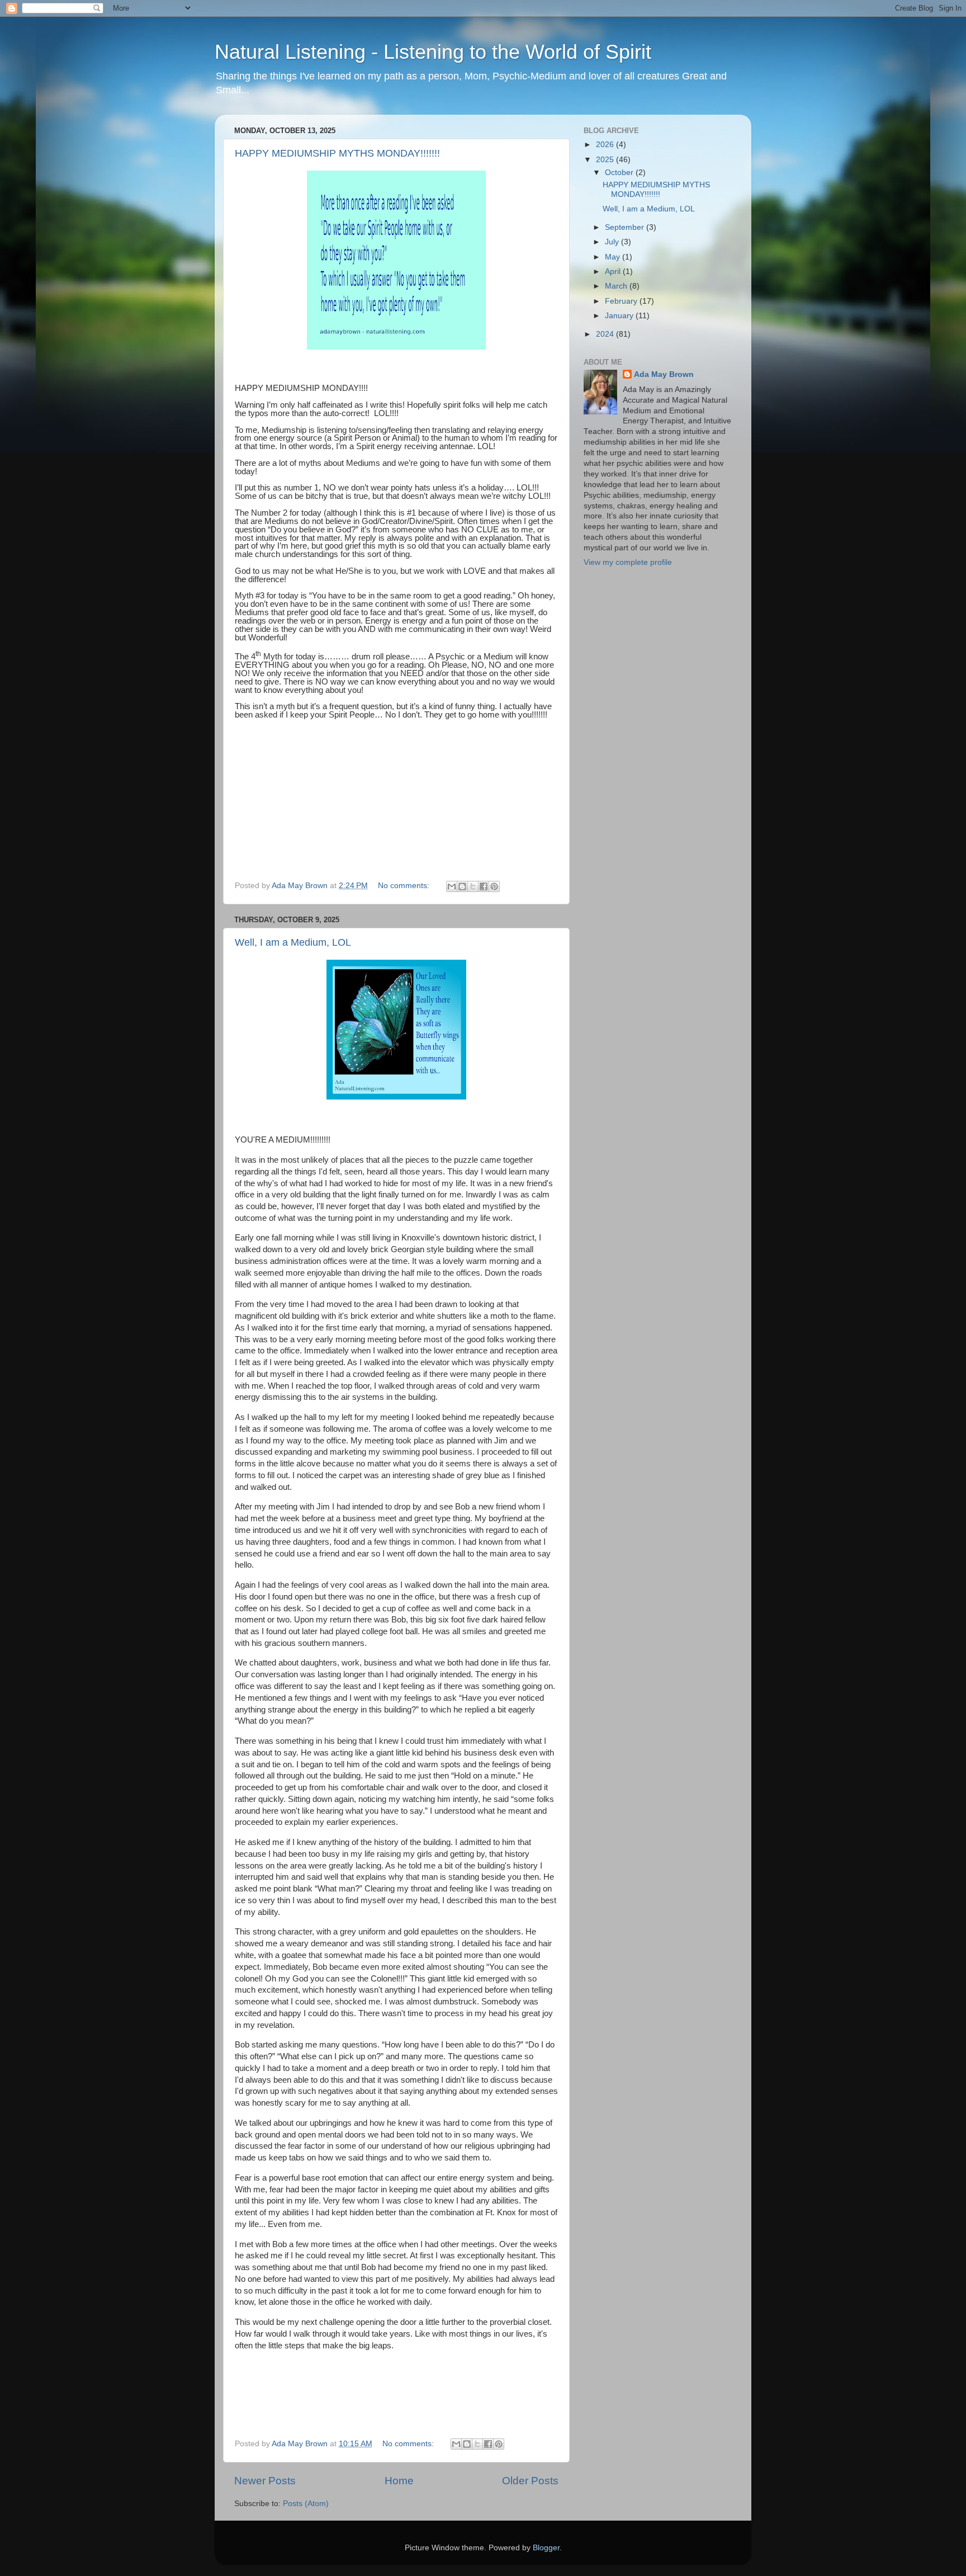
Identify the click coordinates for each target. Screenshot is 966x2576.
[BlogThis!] (462, 886)
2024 (606, 334)
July (613, 242)
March (617, 286)
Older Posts (530, 2481)
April (614, 272)
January (620, 316)
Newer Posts (265, 2481)
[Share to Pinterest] (494, 886)
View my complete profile (628, 562)
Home (399, 2481)
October (620, 173)
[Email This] (452, 886)
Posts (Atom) (306, 2504)
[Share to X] (473, 886)
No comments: (405, 886)
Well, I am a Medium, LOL (293, 942)
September (626, 227)
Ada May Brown (664, 374)
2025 (606, 160)
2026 (606, 145)
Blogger (546, 2548)
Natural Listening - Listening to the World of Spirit (433, 52)
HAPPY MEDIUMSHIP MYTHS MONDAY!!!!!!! (337, 153)
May (614, 257)
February (622, 301)
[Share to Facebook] (484, 886)
